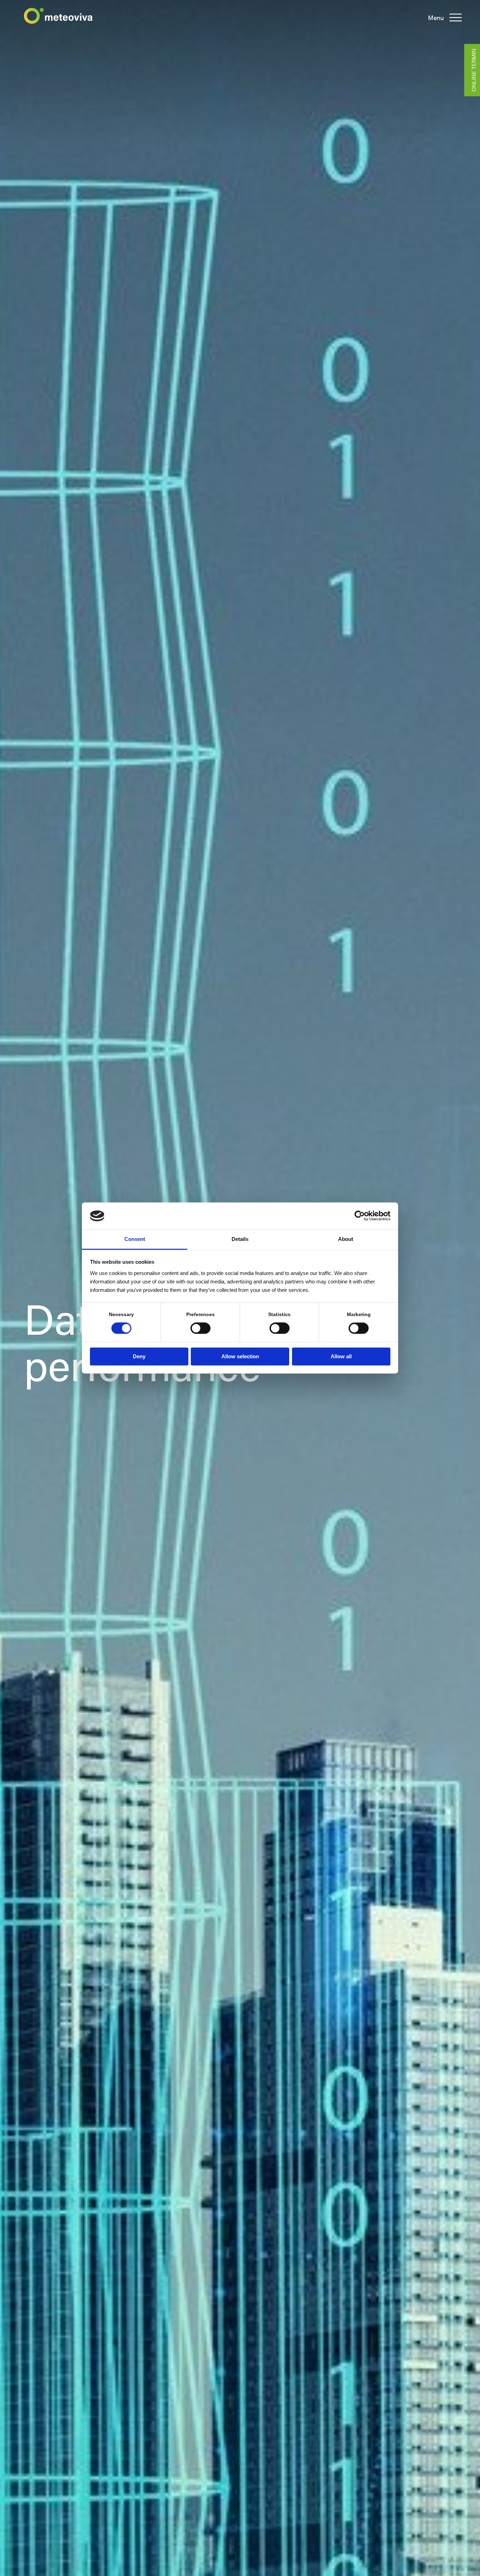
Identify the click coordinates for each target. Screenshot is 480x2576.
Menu (436, 18)
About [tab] (346, 1239)
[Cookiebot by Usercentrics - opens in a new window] (360, 1216)
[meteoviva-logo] (58, 16)
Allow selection (240, 1356)
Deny (139, 1356)
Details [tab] (240, 1239)
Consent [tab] (135, 1239)
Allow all (341, 1356)
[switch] (200, 1328)
